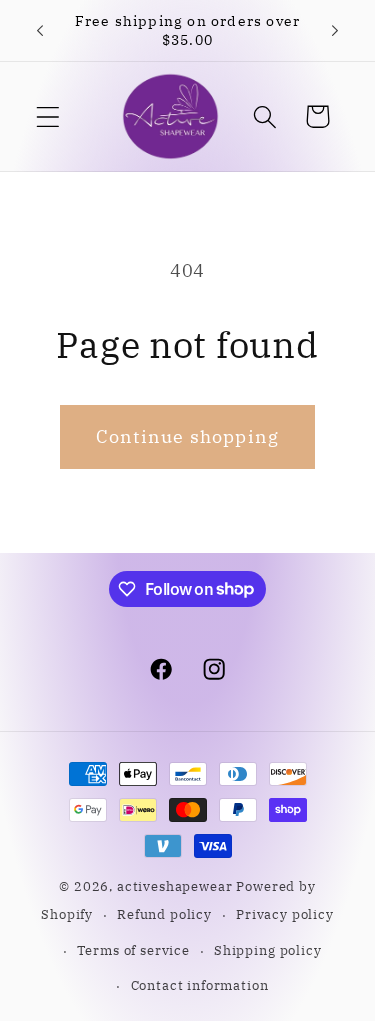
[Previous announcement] (40, 31)
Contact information (200, 985)
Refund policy (164, 914)
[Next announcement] (335, 31)
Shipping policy (268, 950)
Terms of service (133, 950)
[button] (48, 116)
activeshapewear (175, 886)
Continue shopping (187, 436)
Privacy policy (285, 914)
